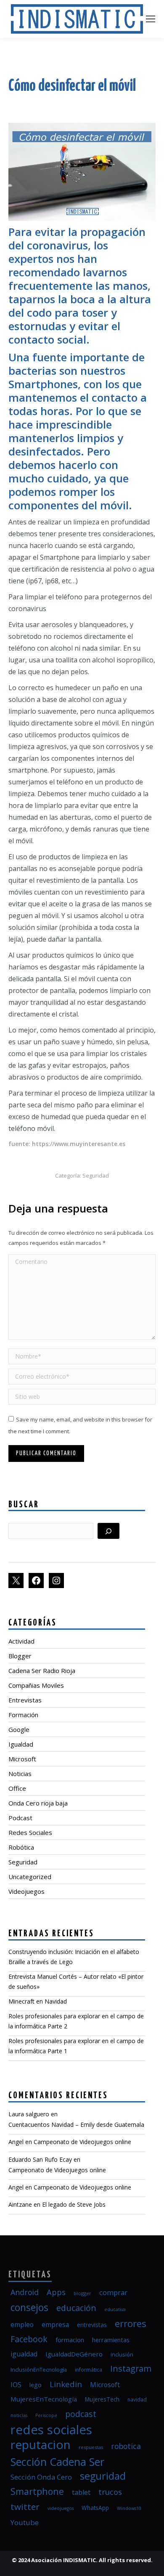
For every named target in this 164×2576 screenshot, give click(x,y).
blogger (82, 2293)
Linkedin (66, 2384)
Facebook (29, 2339)
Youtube (25, 2522)
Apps (56, 2292)
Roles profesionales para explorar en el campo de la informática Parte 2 (76, 2021)
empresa (55, 2324)
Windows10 (129, 2508)
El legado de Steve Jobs (74, 2204)
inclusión (122, 2354)
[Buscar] (108, 1531)
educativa (115, 2309)
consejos (29, 2307)
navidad (137, 2400)
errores (131, 2323)
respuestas (91, 2447)
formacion (70, 2340)
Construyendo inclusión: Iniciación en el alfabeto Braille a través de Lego (74, 1957)
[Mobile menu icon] (151, 19)
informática (89, 2370)
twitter (25, 2507)
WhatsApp (95, 2508)
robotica (126, 2446)
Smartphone (37, 2491)
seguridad (103, 2476)
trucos (110, 2492)
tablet (81, 2492)
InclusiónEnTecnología (39, 2369)
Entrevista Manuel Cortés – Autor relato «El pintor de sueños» (76, 1982)
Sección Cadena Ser (57, 2462)
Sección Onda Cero (41, 2477)
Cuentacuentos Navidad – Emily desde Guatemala (76, 2125)
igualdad (24, 2354)
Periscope (46, 2415)
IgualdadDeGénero (74, 2354)
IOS (16, 2385)
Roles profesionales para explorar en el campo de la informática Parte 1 (76, 2046)
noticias (19, 2415)
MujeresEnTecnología (44, 2399)
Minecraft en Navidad (38, 2001)
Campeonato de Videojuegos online (82, 2142)
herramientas (111, 2340)
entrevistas (92, 2325)
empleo (22, 2324)
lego (36, 2385)
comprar (113, 2292)
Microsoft (105, 2385)
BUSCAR (24, 1505)
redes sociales (51, 2430)
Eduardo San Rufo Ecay (40, 2159)
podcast (81, 2414)
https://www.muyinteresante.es (79, 1144)
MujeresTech (102, 2399)
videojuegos (61, 2508)
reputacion (41, 2444)
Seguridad (96, 1175)
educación (76, 2308)
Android (25, 2292)
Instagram (131, 2368)
